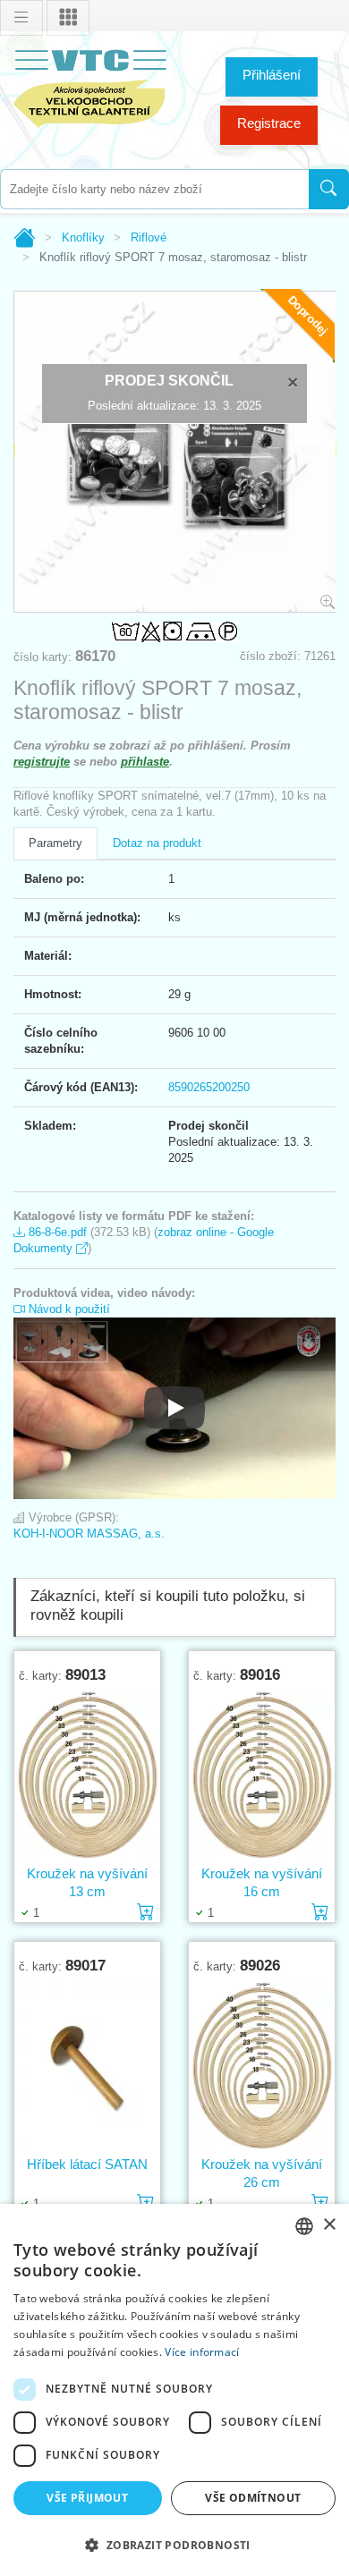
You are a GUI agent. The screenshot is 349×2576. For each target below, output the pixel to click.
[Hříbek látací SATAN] (87, 2065)
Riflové (149, 237)
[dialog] (174, 2390)
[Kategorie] (68, 18)
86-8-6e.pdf (56, 1232)
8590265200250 (209, 1087)
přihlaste (145, 762)
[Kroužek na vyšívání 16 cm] (262, 1774)
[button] (174, 2545)
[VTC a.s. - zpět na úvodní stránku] (89, 85)
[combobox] (154, 189)
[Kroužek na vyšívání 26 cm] (262, 2065)
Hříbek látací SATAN (87, 2164)
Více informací (202, 2352)
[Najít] (329, 189)
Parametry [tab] (55, 843)
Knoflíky (83, 237)
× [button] (329, 2225)
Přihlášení (272, 75)
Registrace (269, 123)
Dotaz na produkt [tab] (157, 843)
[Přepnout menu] (21, 18)
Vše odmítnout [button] (253, 2498)
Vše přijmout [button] (87, 2498)
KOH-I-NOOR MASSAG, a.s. (89, 1534)
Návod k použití (68, 1309)
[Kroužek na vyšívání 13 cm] (87, 1774)
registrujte (42, 762)
